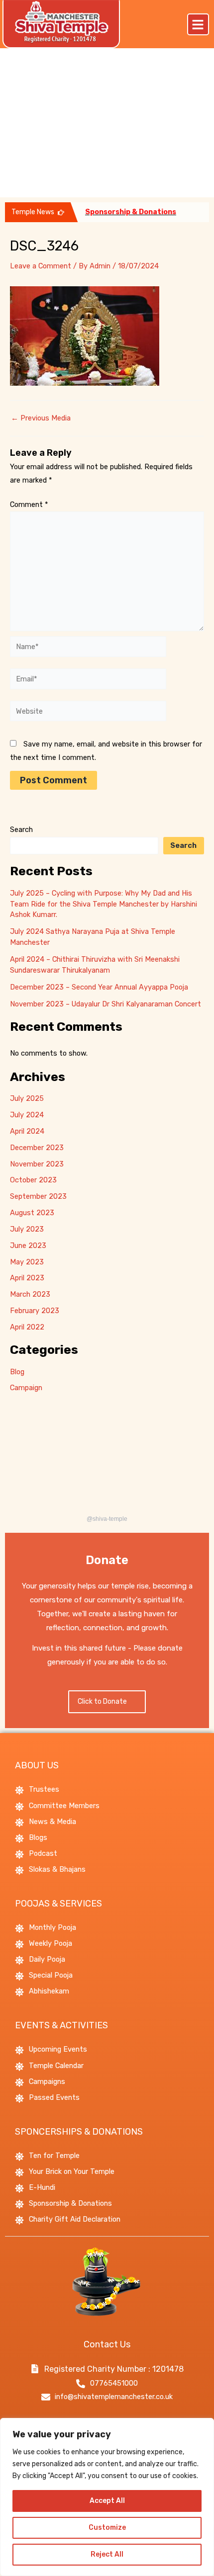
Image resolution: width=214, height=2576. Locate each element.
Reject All (107, 2554)
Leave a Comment (41, 266)
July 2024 (27, 1115)
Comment (29, 504)
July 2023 (27, 1229)
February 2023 (35, 1311)
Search (21, 830)
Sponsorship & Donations (131, 212)
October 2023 (33, 1180)
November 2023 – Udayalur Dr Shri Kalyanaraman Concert (106, 1004)
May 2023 (27, 1262)
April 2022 (27, 1327)
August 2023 (32, 1213)
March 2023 (30, 1294)
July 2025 (27, 1098)
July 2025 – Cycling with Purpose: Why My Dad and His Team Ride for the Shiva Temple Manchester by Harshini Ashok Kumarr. (104, 904)
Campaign (26, 1388)
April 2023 (27, 1278)
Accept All (107, 2501)
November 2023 (37, 1164)
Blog (17, 1372)
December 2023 (37, 1148)
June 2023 (28, 1246)
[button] (198, 24)
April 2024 (27, 1131)
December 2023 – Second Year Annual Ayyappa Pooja (99, 987)
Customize (107, 2528)
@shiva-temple (107, 1519)
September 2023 (38, 1196)
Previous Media (41, 418)
